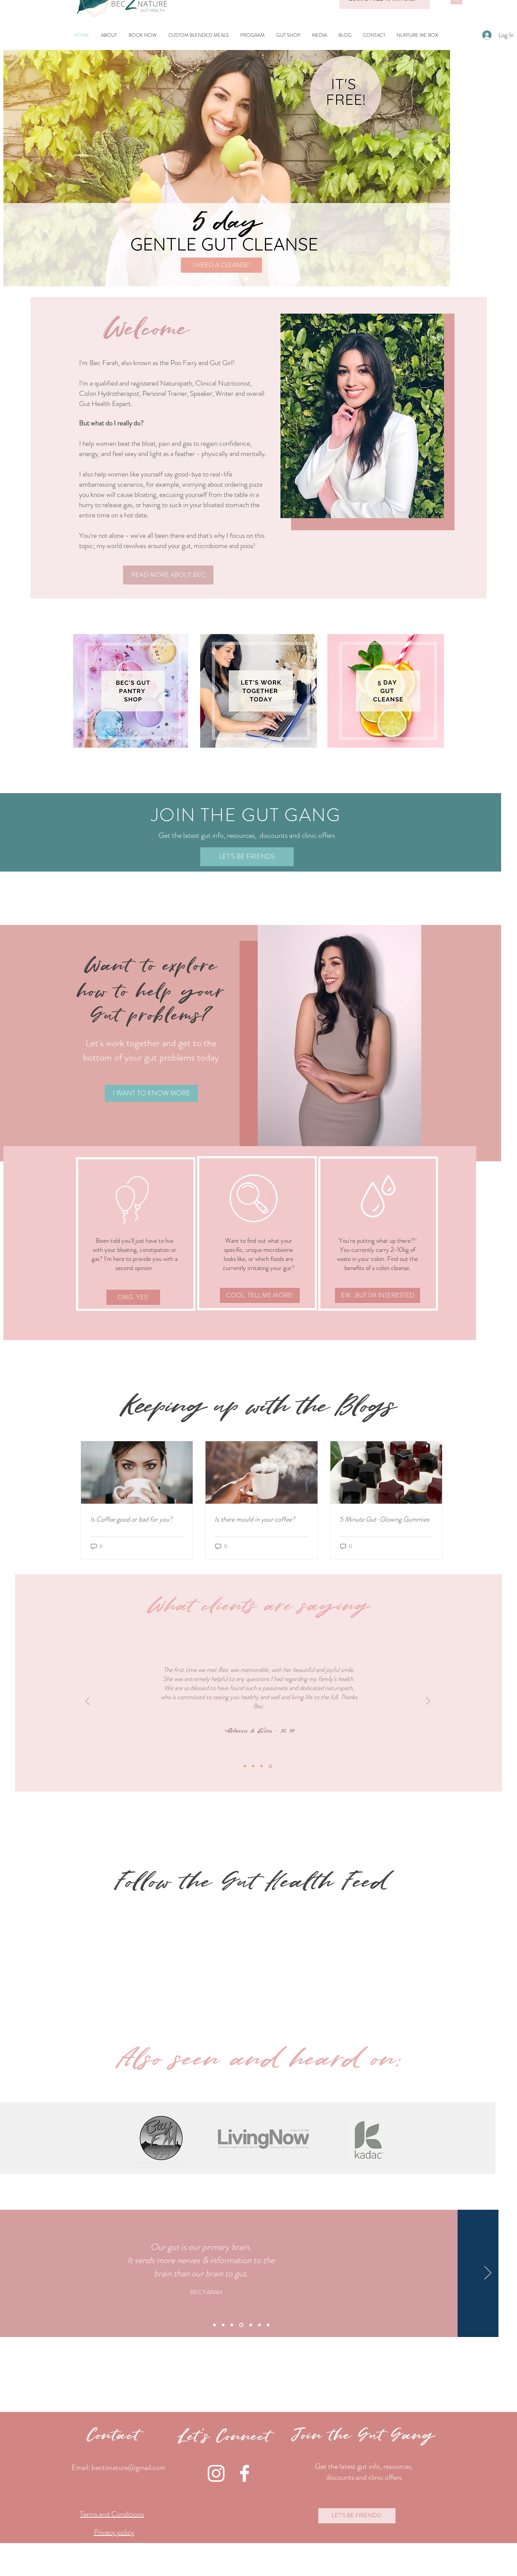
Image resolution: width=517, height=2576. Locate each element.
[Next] (423, 168)
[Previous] (31, 168)
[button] (253, 35)
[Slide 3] (236, 279)
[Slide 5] (247, 279)
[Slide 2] (226, 279)
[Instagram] (216, 2473)
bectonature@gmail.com (128, 2467)
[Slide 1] (207, 279)
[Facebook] (244, 2473)
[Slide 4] (216, 279)
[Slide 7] (268, 2325)
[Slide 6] (259, 2325)
